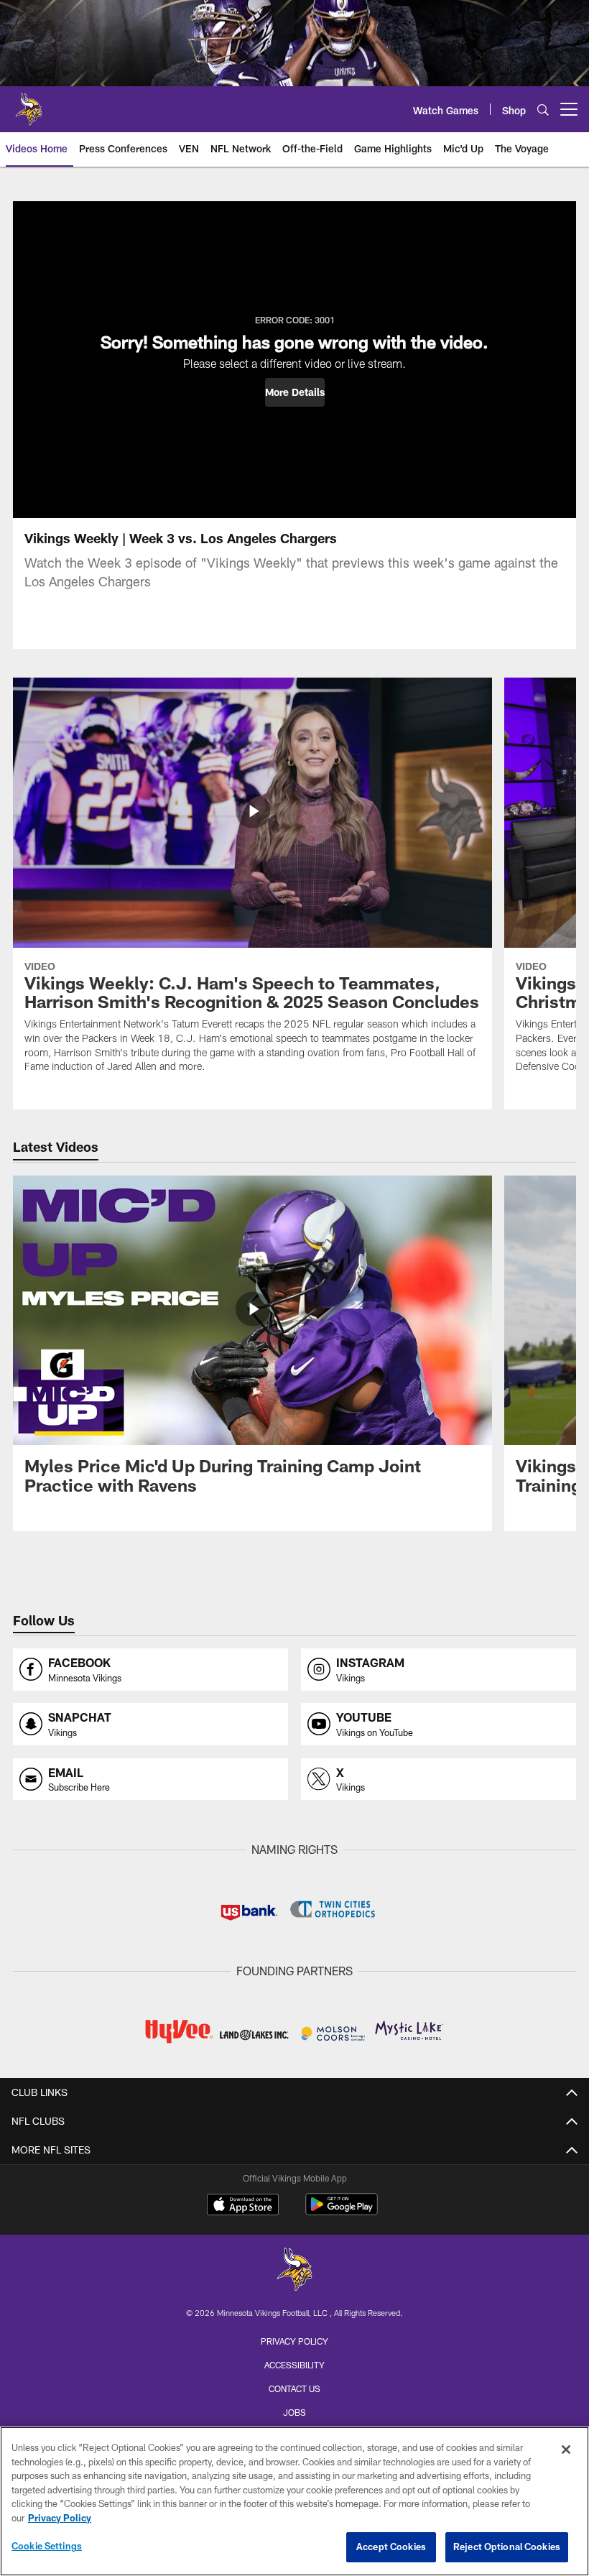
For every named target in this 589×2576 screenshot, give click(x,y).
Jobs (294, 2412)
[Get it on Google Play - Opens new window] (342, 2211)
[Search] (543, 110)
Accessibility (294, 2365)
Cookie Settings (47, 2546)
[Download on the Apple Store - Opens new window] (243, 2206)
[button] (295, 392)
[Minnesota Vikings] (294, 2271)
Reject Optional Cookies (507, 2547)
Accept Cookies (391, 2547)
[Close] (566, 2450)
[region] (294, 2501)
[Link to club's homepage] (29, 103)
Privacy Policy (294, 2341)
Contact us (294, 2388)
